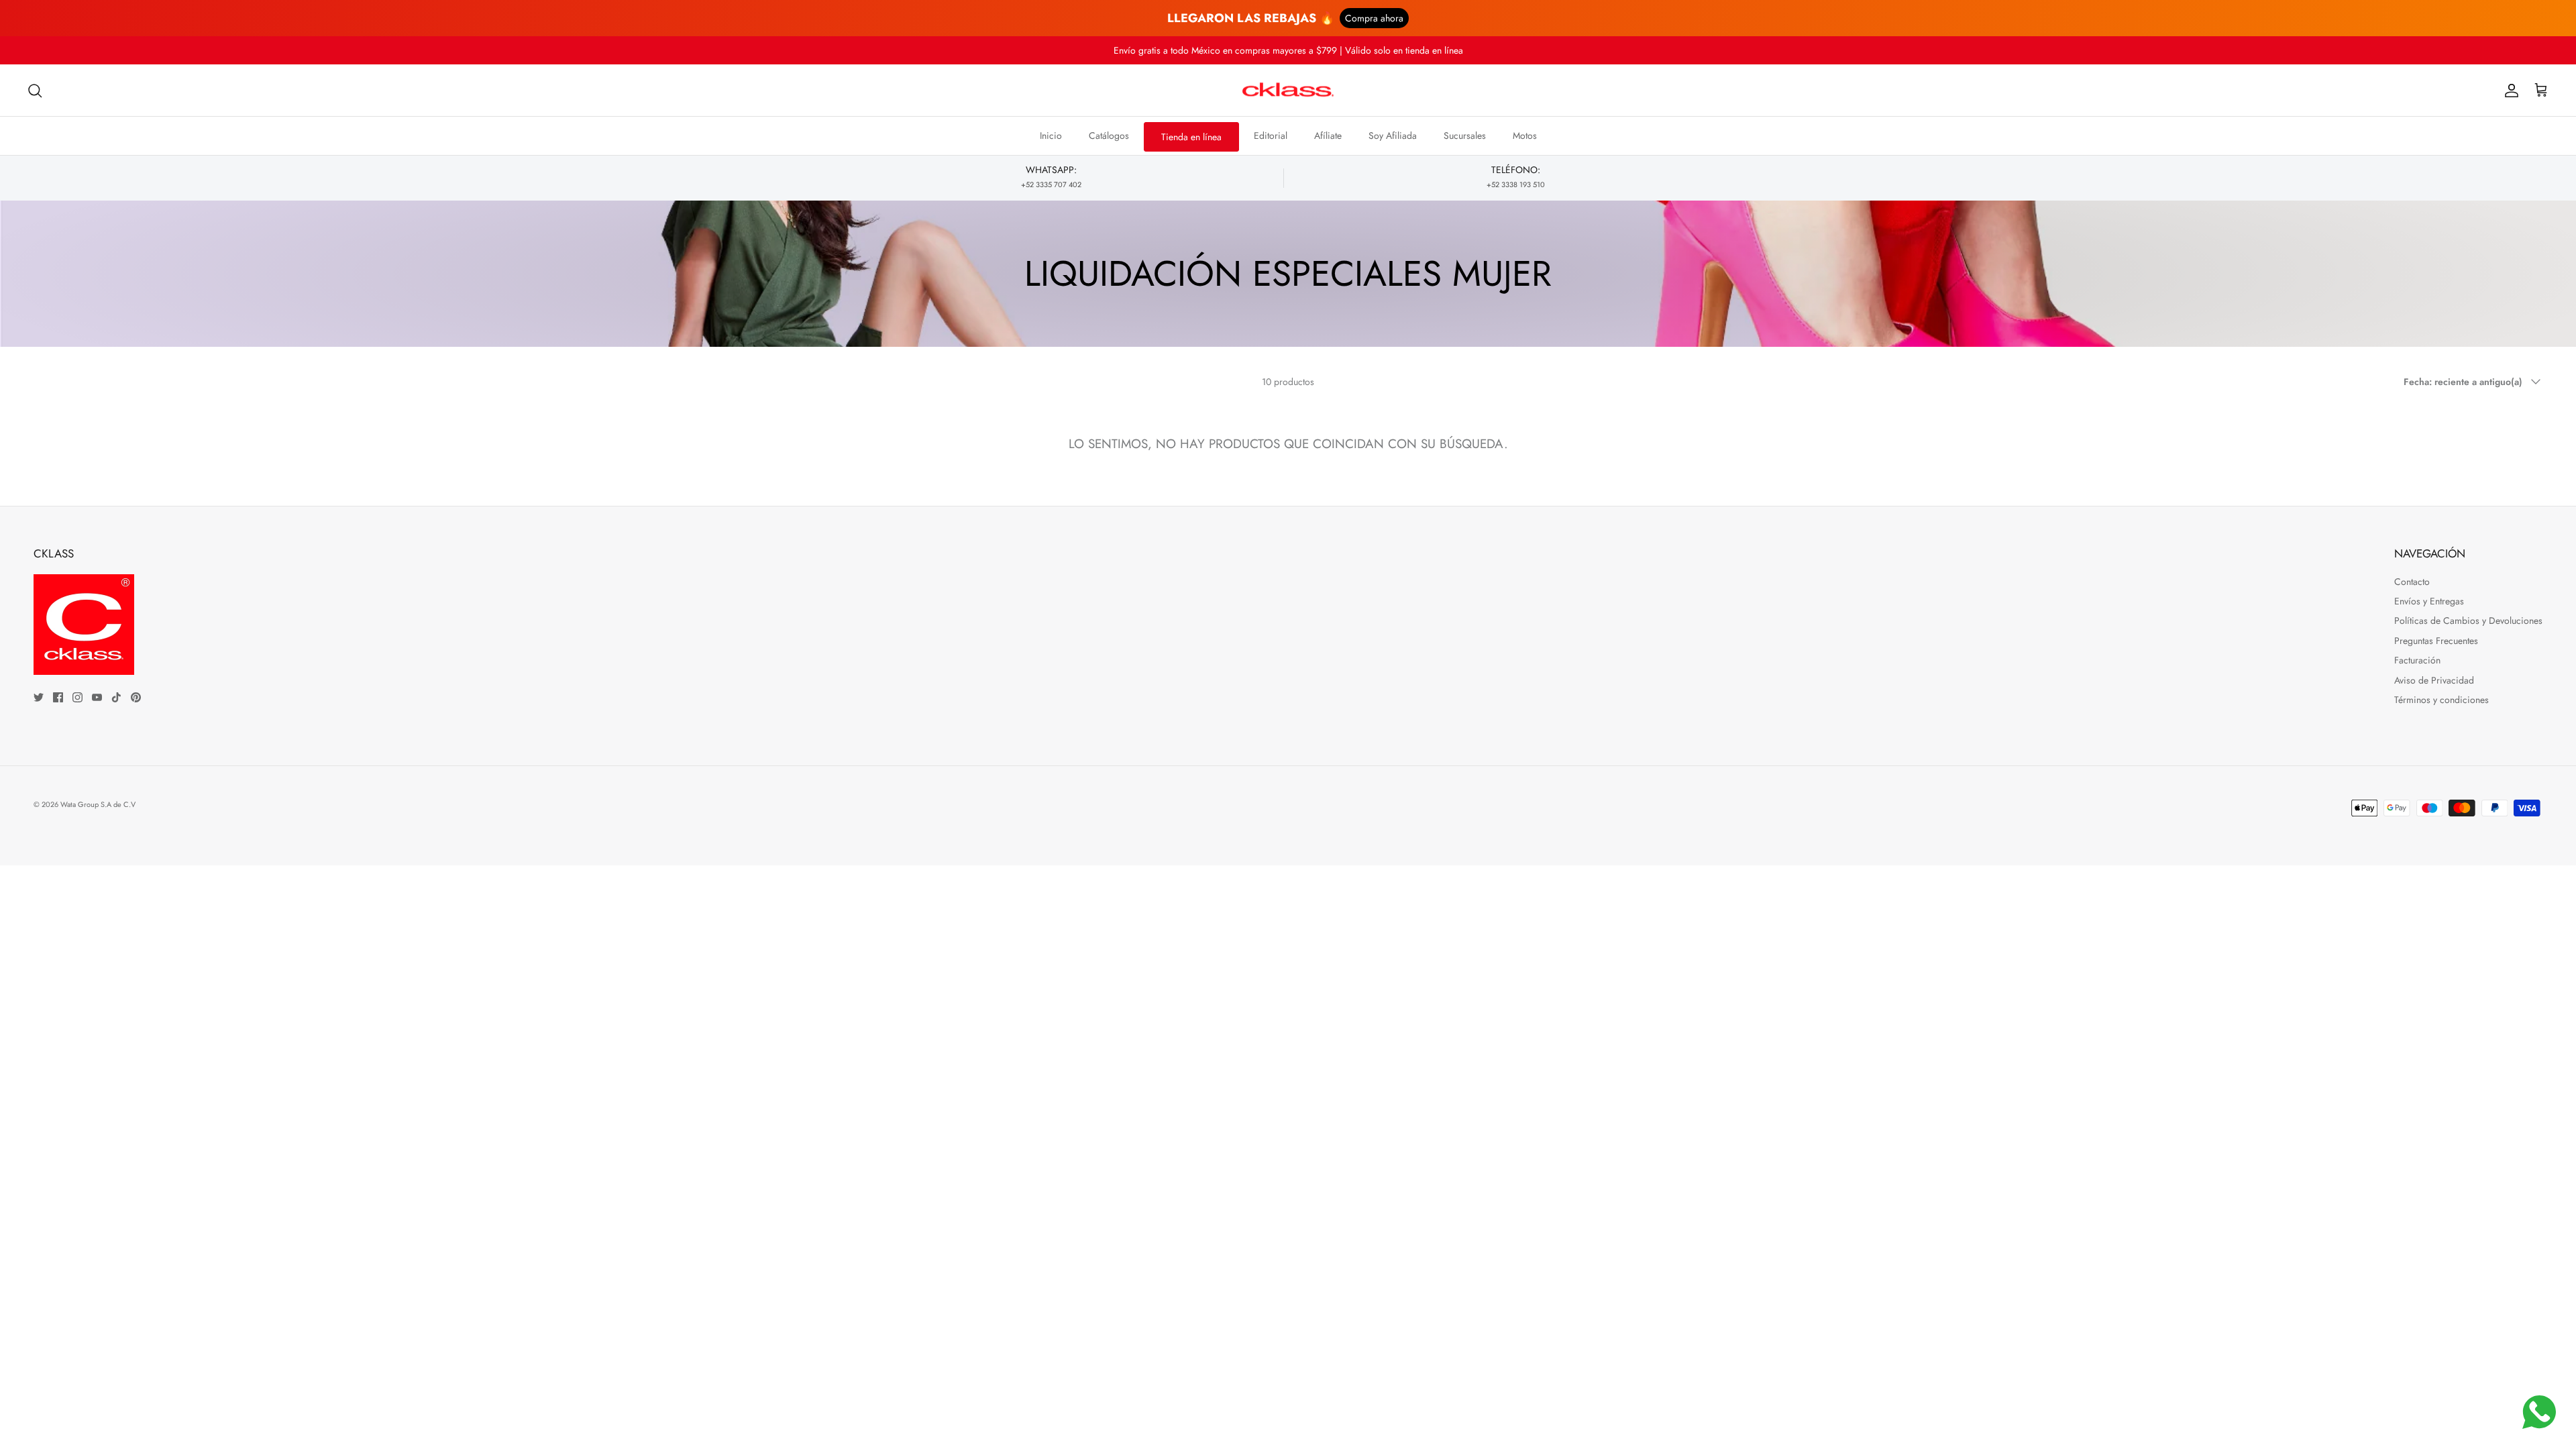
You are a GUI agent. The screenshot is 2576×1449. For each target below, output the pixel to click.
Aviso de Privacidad (2434, 680)
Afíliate (1328, 136)
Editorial (1271, 136)
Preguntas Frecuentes (2436, 641)
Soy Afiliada (1393, 136)
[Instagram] (77, 697)
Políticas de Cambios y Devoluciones (2468, 621)
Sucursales (1465, 136)
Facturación (2417, 660)
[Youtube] (97, 697)
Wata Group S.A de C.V (98, 804)
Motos (1525, 136)
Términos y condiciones (2441, 700)
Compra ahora (1374, 18)
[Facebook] (58, 697)
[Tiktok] (116, 697)
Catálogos (1109, 136)
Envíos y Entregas (2429, 601)
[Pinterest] (136, 697)
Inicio (1051, 136)
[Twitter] (39, 697)
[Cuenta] (2509, 91)
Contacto (2412, 582)
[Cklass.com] (1288, 91)
